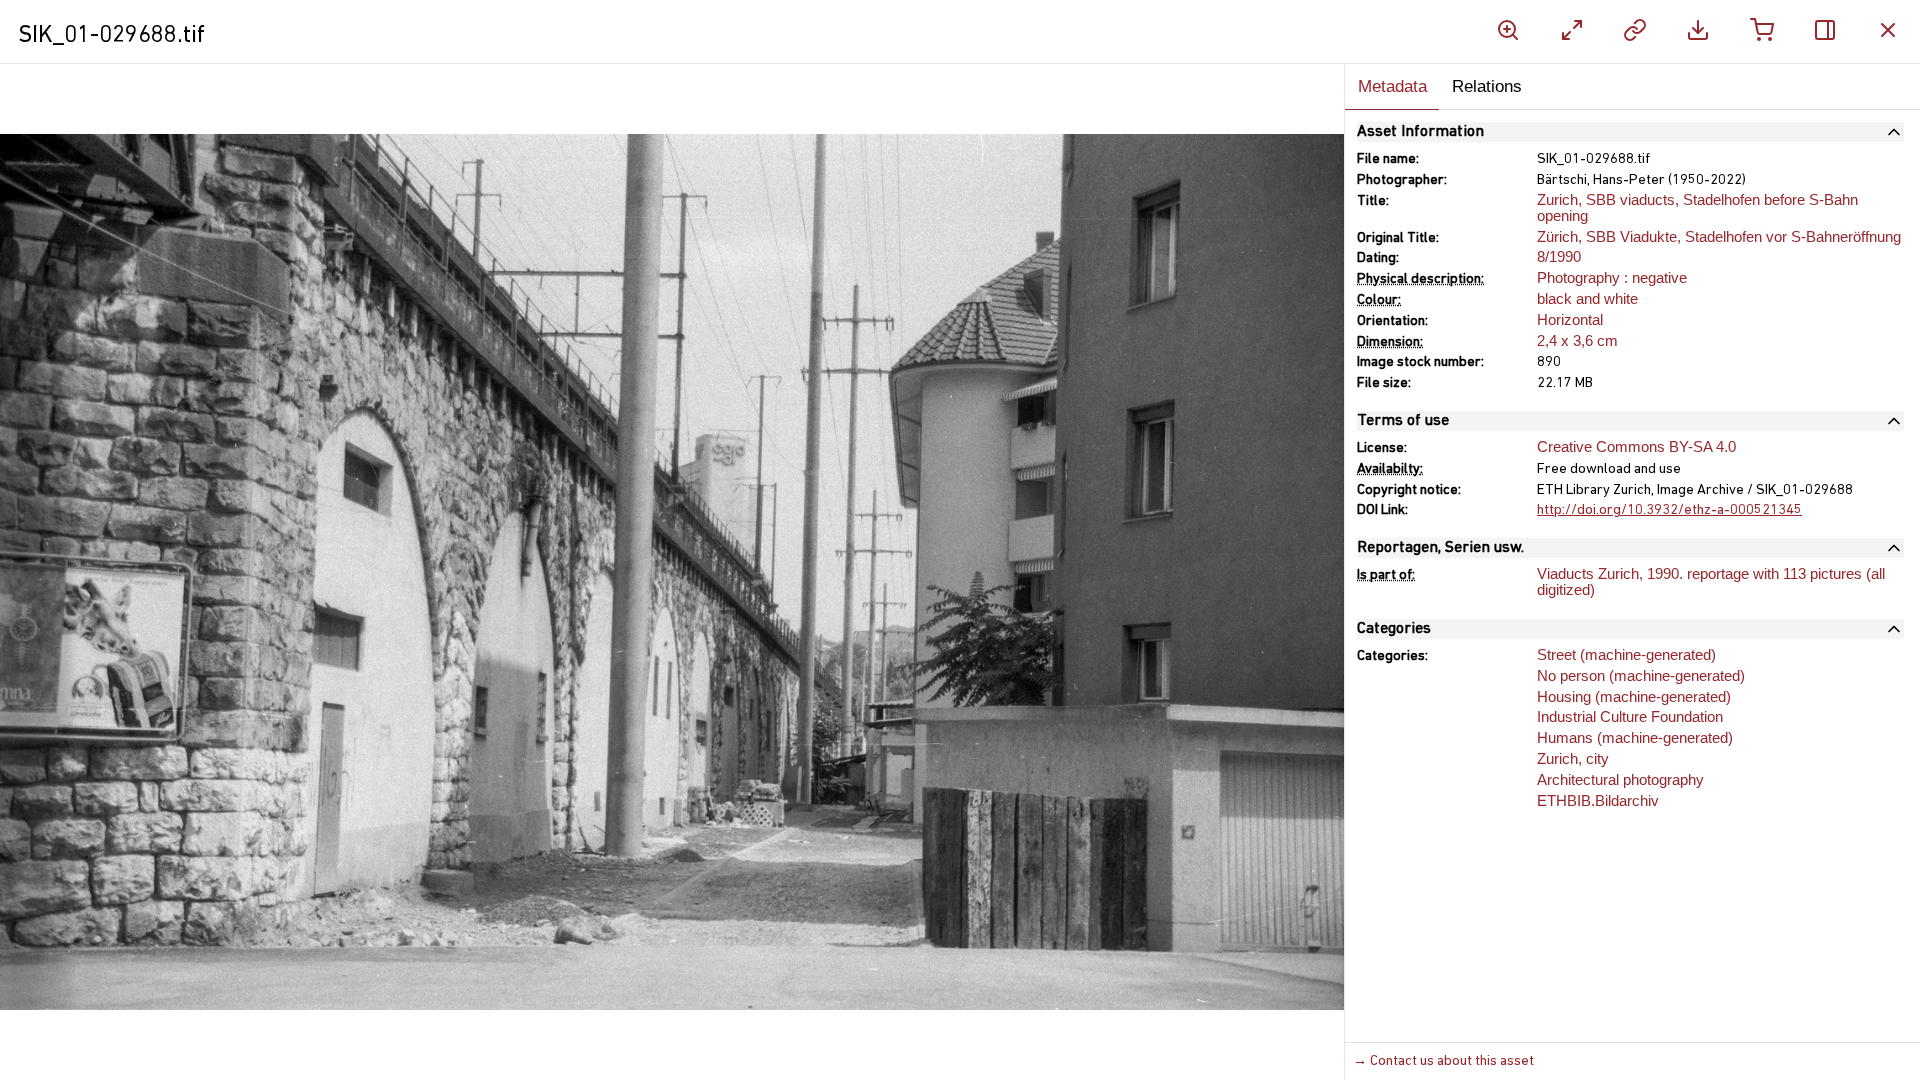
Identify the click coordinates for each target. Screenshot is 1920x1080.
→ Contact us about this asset (1443, 1061)
